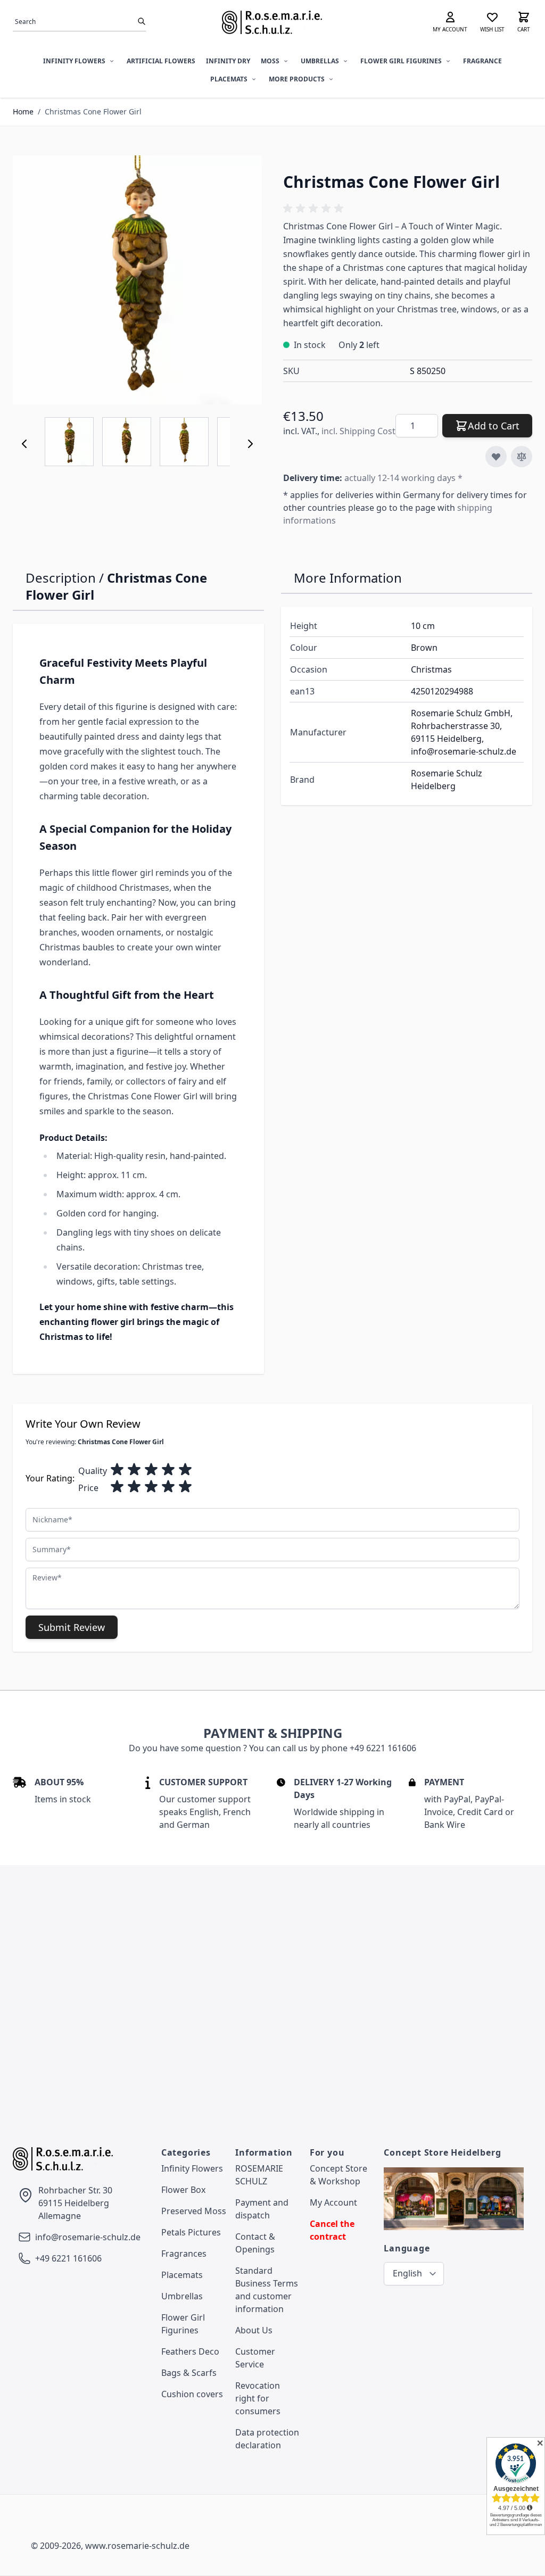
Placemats (229, 79)
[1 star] (117, 1470)
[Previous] (24, 444)
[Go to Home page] (272, 22)
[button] (315, 209)
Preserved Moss (194, 2211)
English (407, 2273)
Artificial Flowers (161, 61)
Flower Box (183, 2190)
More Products (297, 79)
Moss (270, 61)
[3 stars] (151, 1470)
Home (23, 111)
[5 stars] (185, 1470)
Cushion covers (192, 2394)
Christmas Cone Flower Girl (93, 111)
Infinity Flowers (74, 61)
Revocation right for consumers (258, 2398)
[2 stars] (134, 1470)
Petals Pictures (191, 2232)
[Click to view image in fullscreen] (137, 280)
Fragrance (482, 61)
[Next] (250, 444)
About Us (254, 2330)
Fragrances (184, 2254)
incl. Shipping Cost (358, 431)
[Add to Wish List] (496, 457)
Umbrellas (320, 61)
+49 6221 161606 (68, 2258)
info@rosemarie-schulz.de (88, 2237)
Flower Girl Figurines (401, 61)
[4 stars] (168, 1470)
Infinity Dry (228, 61)
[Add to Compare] (522, 457)
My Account (333, 2202)
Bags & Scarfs (189, 2373)
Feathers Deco (190, 2351)
